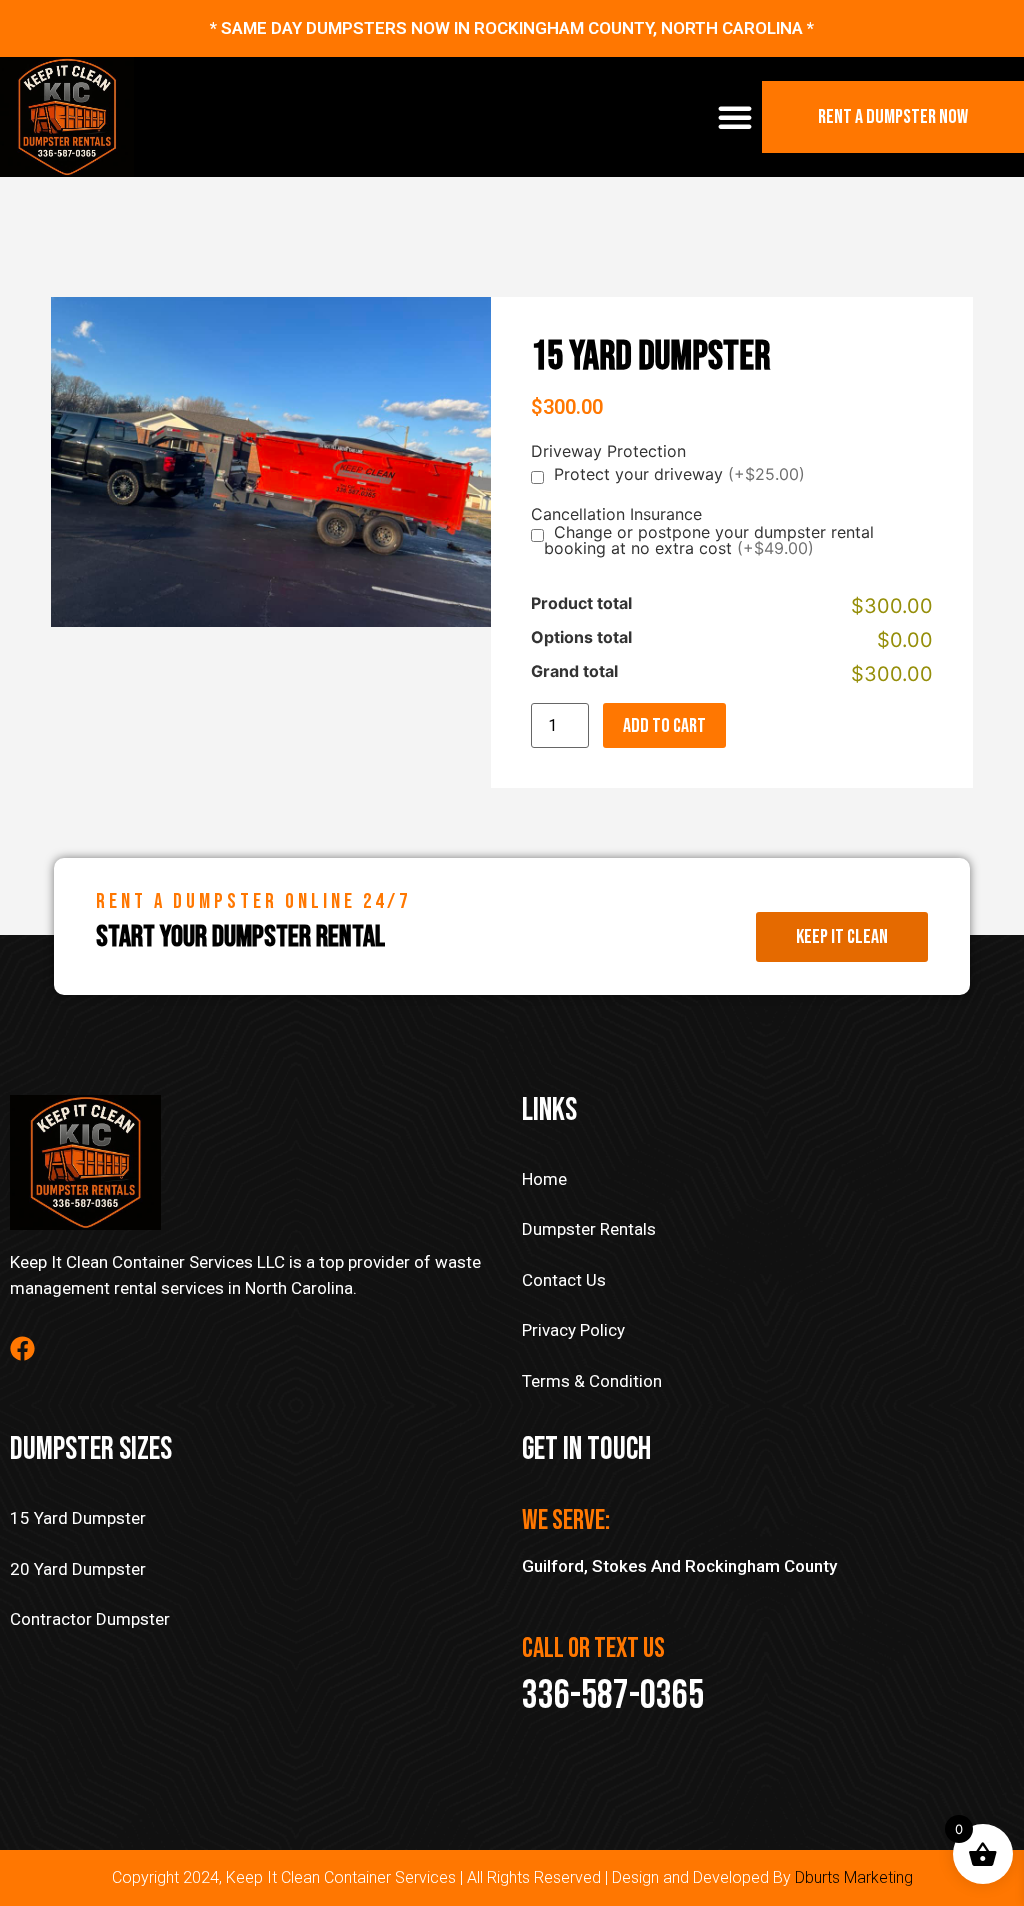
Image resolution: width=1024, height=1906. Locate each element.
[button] (735, 117)
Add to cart (664, 726)
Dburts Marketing (854, 1877)
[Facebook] (22, 1348)
